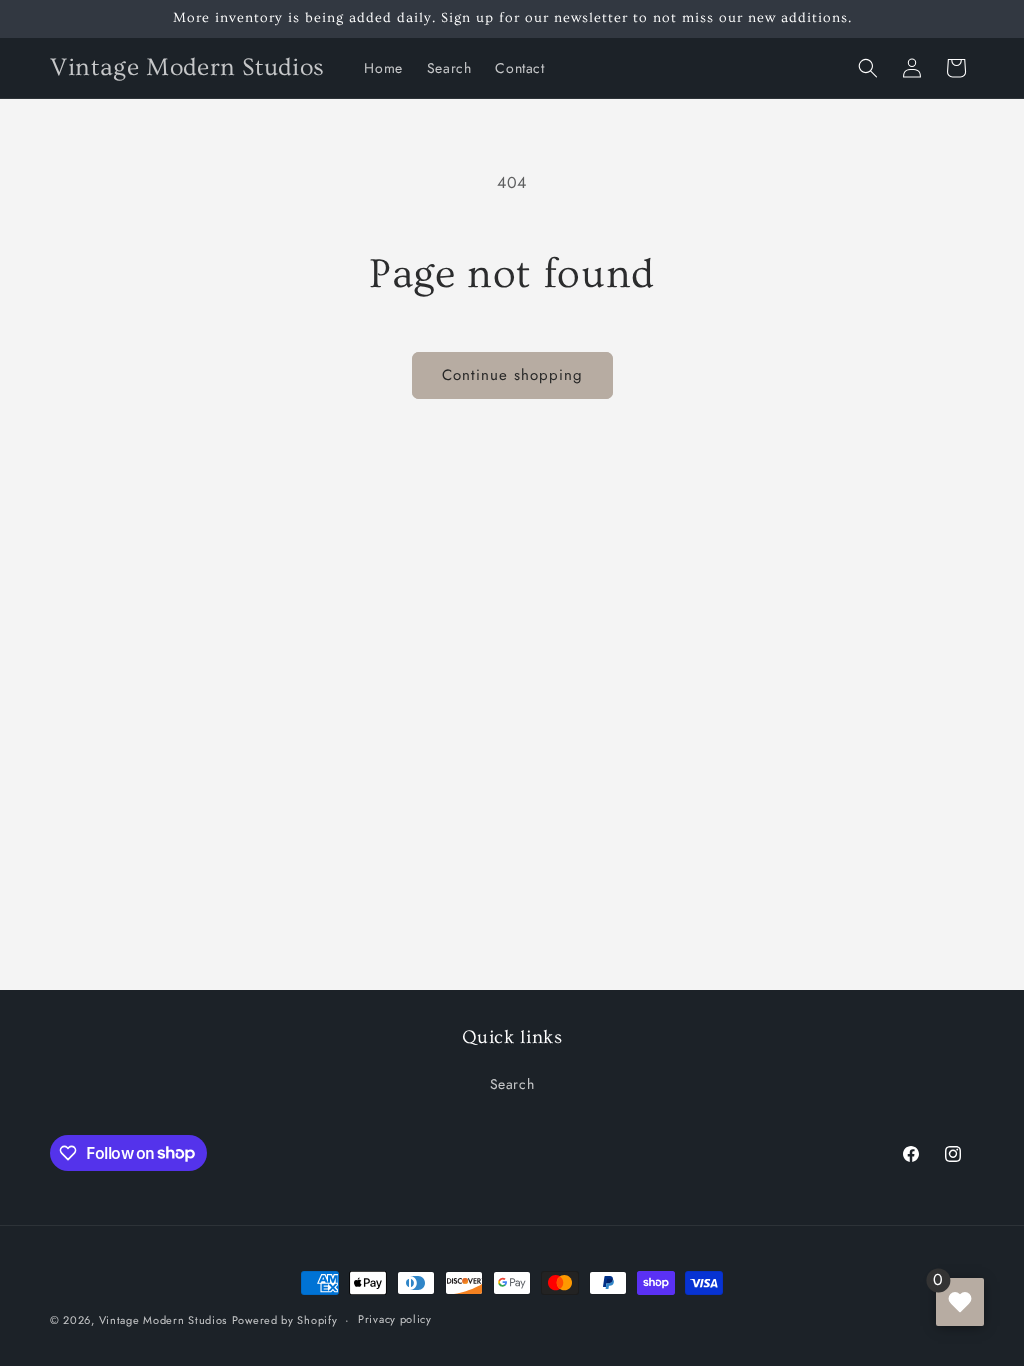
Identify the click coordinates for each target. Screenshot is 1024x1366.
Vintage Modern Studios (163, 1320)
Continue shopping (512, 375)
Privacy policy (395, 1319)
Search (512, 1084)
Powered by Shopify (285, 1320)
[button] (868, 68)
